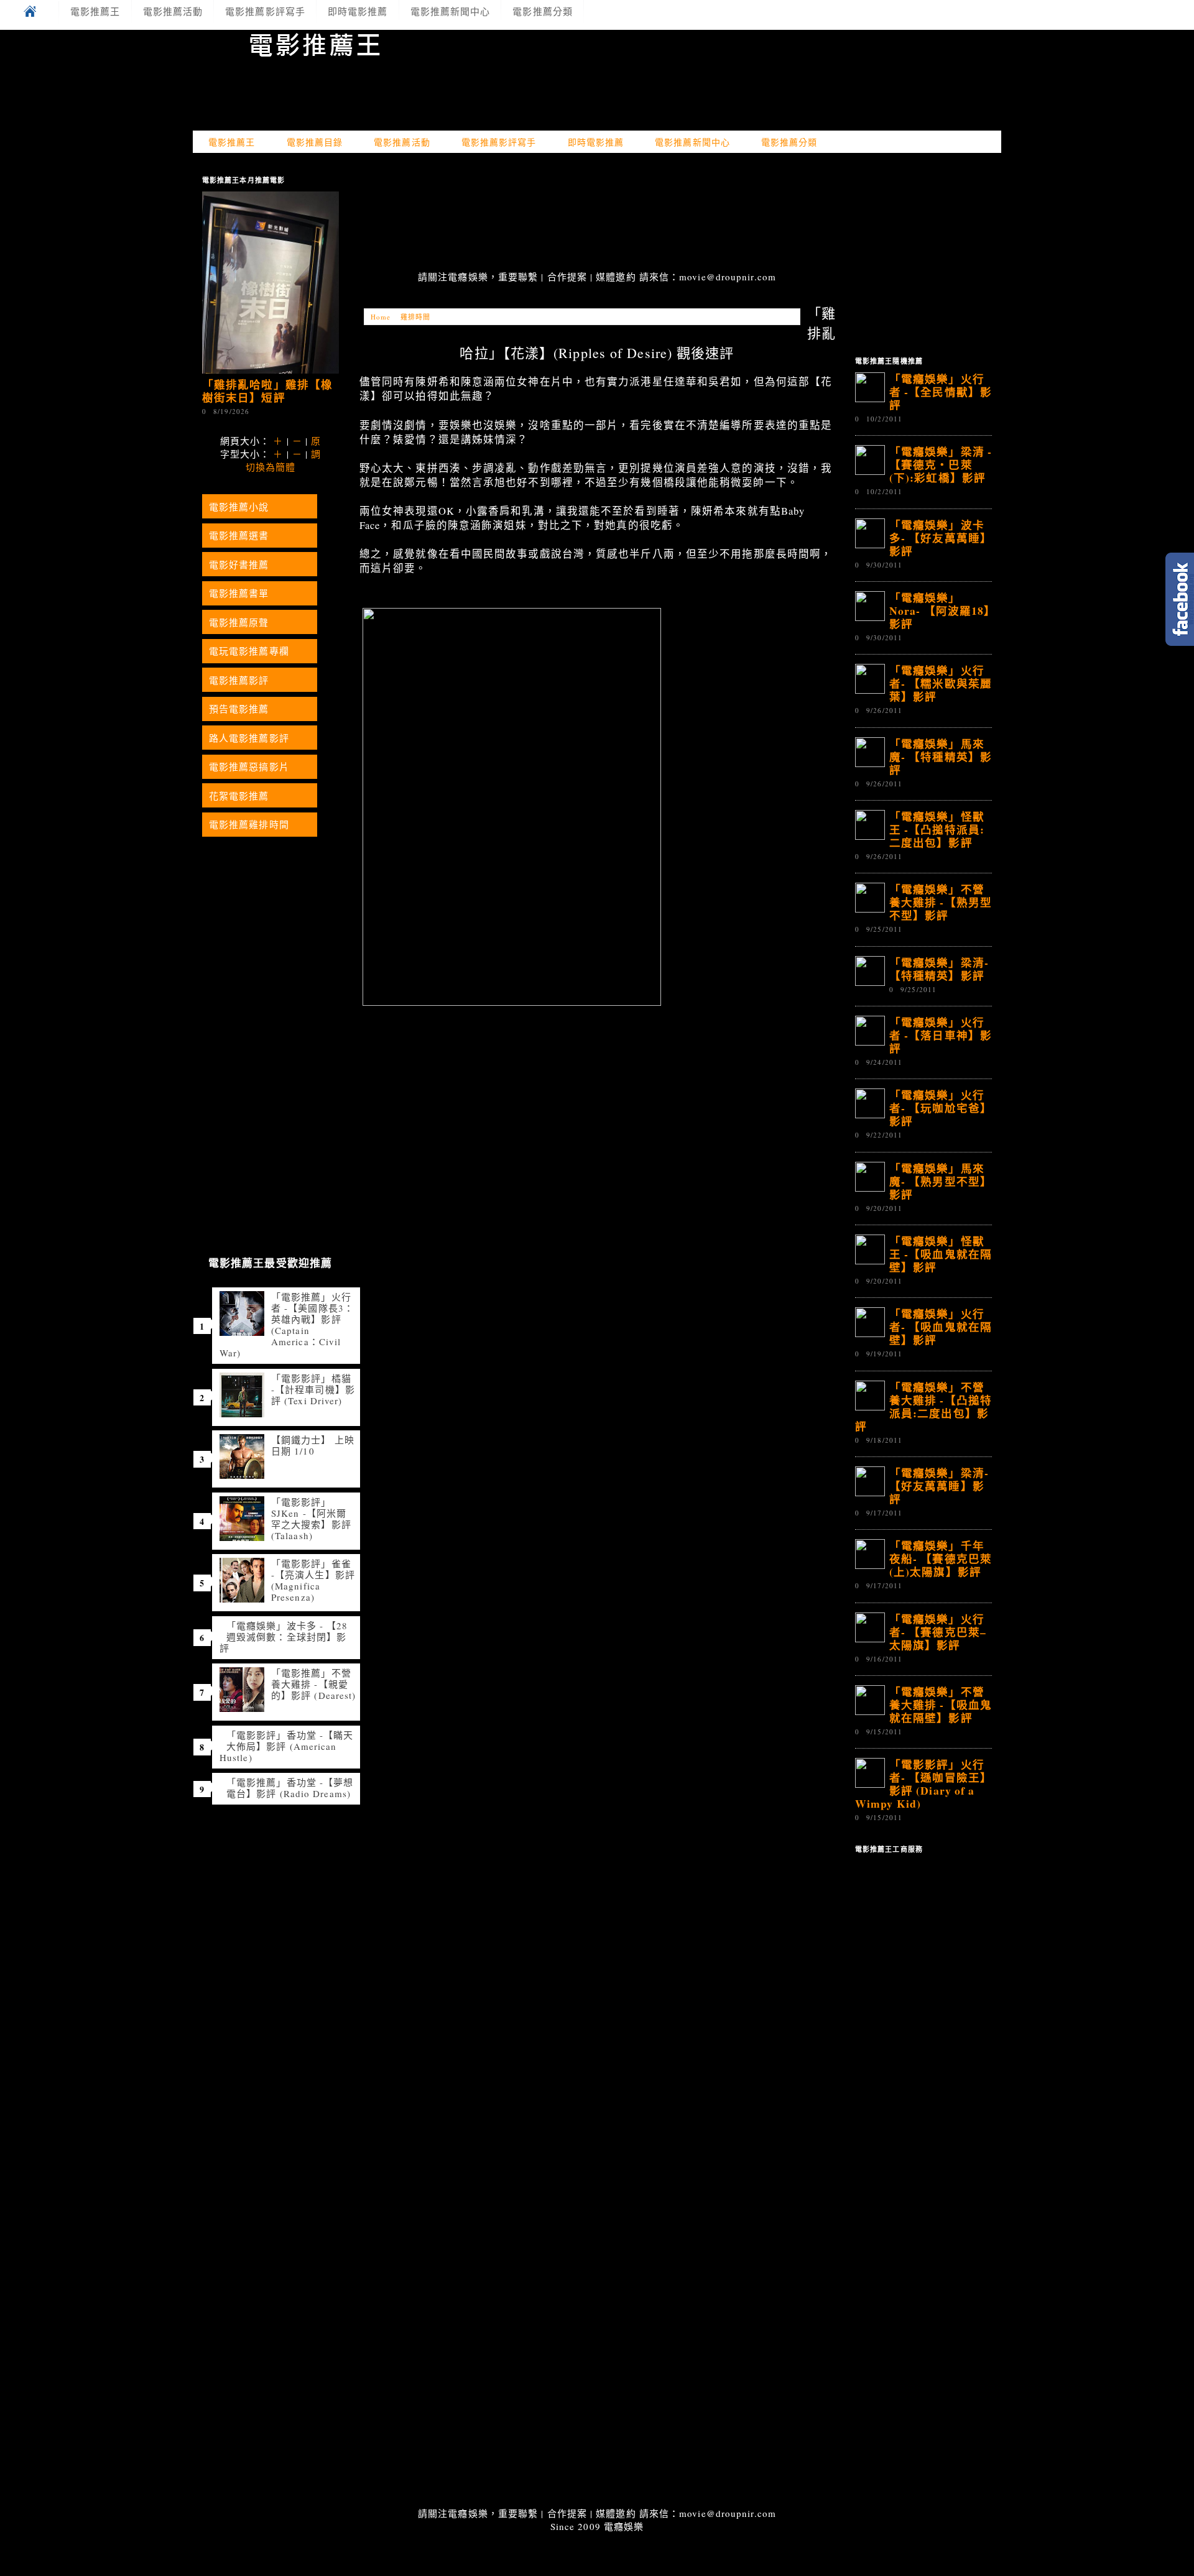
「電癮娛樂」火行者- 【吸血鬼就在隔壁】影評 (941, 1327)
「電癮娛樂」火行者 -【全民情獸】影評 (941, 392)
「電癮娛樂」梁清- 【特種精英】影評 (939, 969)
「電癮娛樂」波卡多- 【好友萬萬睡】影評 (941, 538)
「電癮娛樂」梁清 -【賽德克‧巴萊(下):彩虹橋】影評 (941, 464)
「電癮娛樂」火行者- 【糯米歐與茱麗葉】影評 (941, 683)
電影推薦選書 (239, 535)
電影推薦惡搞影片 (249, 766)
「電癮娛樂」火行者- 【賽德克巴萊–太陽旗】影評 (938, 1632)
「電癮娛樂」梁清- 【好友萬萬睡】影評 (939, 1486)
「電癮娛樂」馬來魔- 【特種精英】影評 (941, 757)
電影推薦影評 (239, 680)
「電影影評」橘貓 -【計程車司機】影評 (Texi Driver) (313, 1389)
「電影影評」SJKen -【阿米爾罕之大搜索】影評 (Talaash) (311, 1519)
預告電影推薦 (239, 709)
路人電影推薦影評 (249, 738)
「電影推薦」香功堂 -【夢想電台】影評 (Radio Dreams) (290, 1788)
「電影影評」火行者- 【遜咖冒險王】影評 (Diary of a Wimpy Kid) (923, 1784)
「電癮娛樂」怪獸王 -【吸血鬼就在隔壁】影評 (941, 1254)
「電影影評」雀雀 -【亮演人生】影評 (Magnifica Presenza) (313, 1580)
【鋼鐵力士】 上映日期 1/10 (313, 1445)
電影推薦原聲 (239, 622)
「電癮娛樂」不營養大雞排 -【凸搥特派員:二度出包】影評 (923, 1406)
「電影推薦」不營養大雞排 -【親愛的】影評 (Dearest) (313, 1684)
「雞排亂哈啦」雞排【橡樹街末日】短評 (267, 391)
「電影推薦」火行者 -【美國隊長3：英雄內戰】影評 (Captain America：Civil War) (287, 1325)
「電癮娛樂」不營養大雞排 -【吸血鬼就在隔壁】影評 (941, 1704)
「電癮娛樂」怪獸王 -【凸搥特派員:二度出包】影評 (937, 829)
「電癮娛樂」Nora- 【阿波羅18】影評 (940, 610)
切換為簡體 (271, 467)
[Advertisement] (597, 213)
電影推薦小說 (239, 507)
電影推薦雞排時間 (249, 824)
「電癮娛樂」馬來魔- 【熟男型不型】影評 (941, 1181)
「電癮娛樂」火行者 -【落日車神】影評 (941, 1035)
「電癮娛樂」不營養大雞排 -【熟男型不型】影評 (941, 902)
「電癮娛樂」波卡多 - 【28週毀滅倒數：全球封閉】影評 (284, 1637)
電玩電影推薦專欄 (249, 651)
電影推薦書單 (239, 593)
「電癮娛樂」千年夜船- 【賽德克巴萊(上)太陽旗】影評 (941, 1558)
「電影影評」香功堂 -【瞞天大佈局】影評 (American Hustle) (286, 1746)
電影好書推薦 (239, 564)
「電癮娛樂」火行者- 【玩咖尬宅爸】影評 (941, 1108)
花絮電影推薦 (239, 796)
